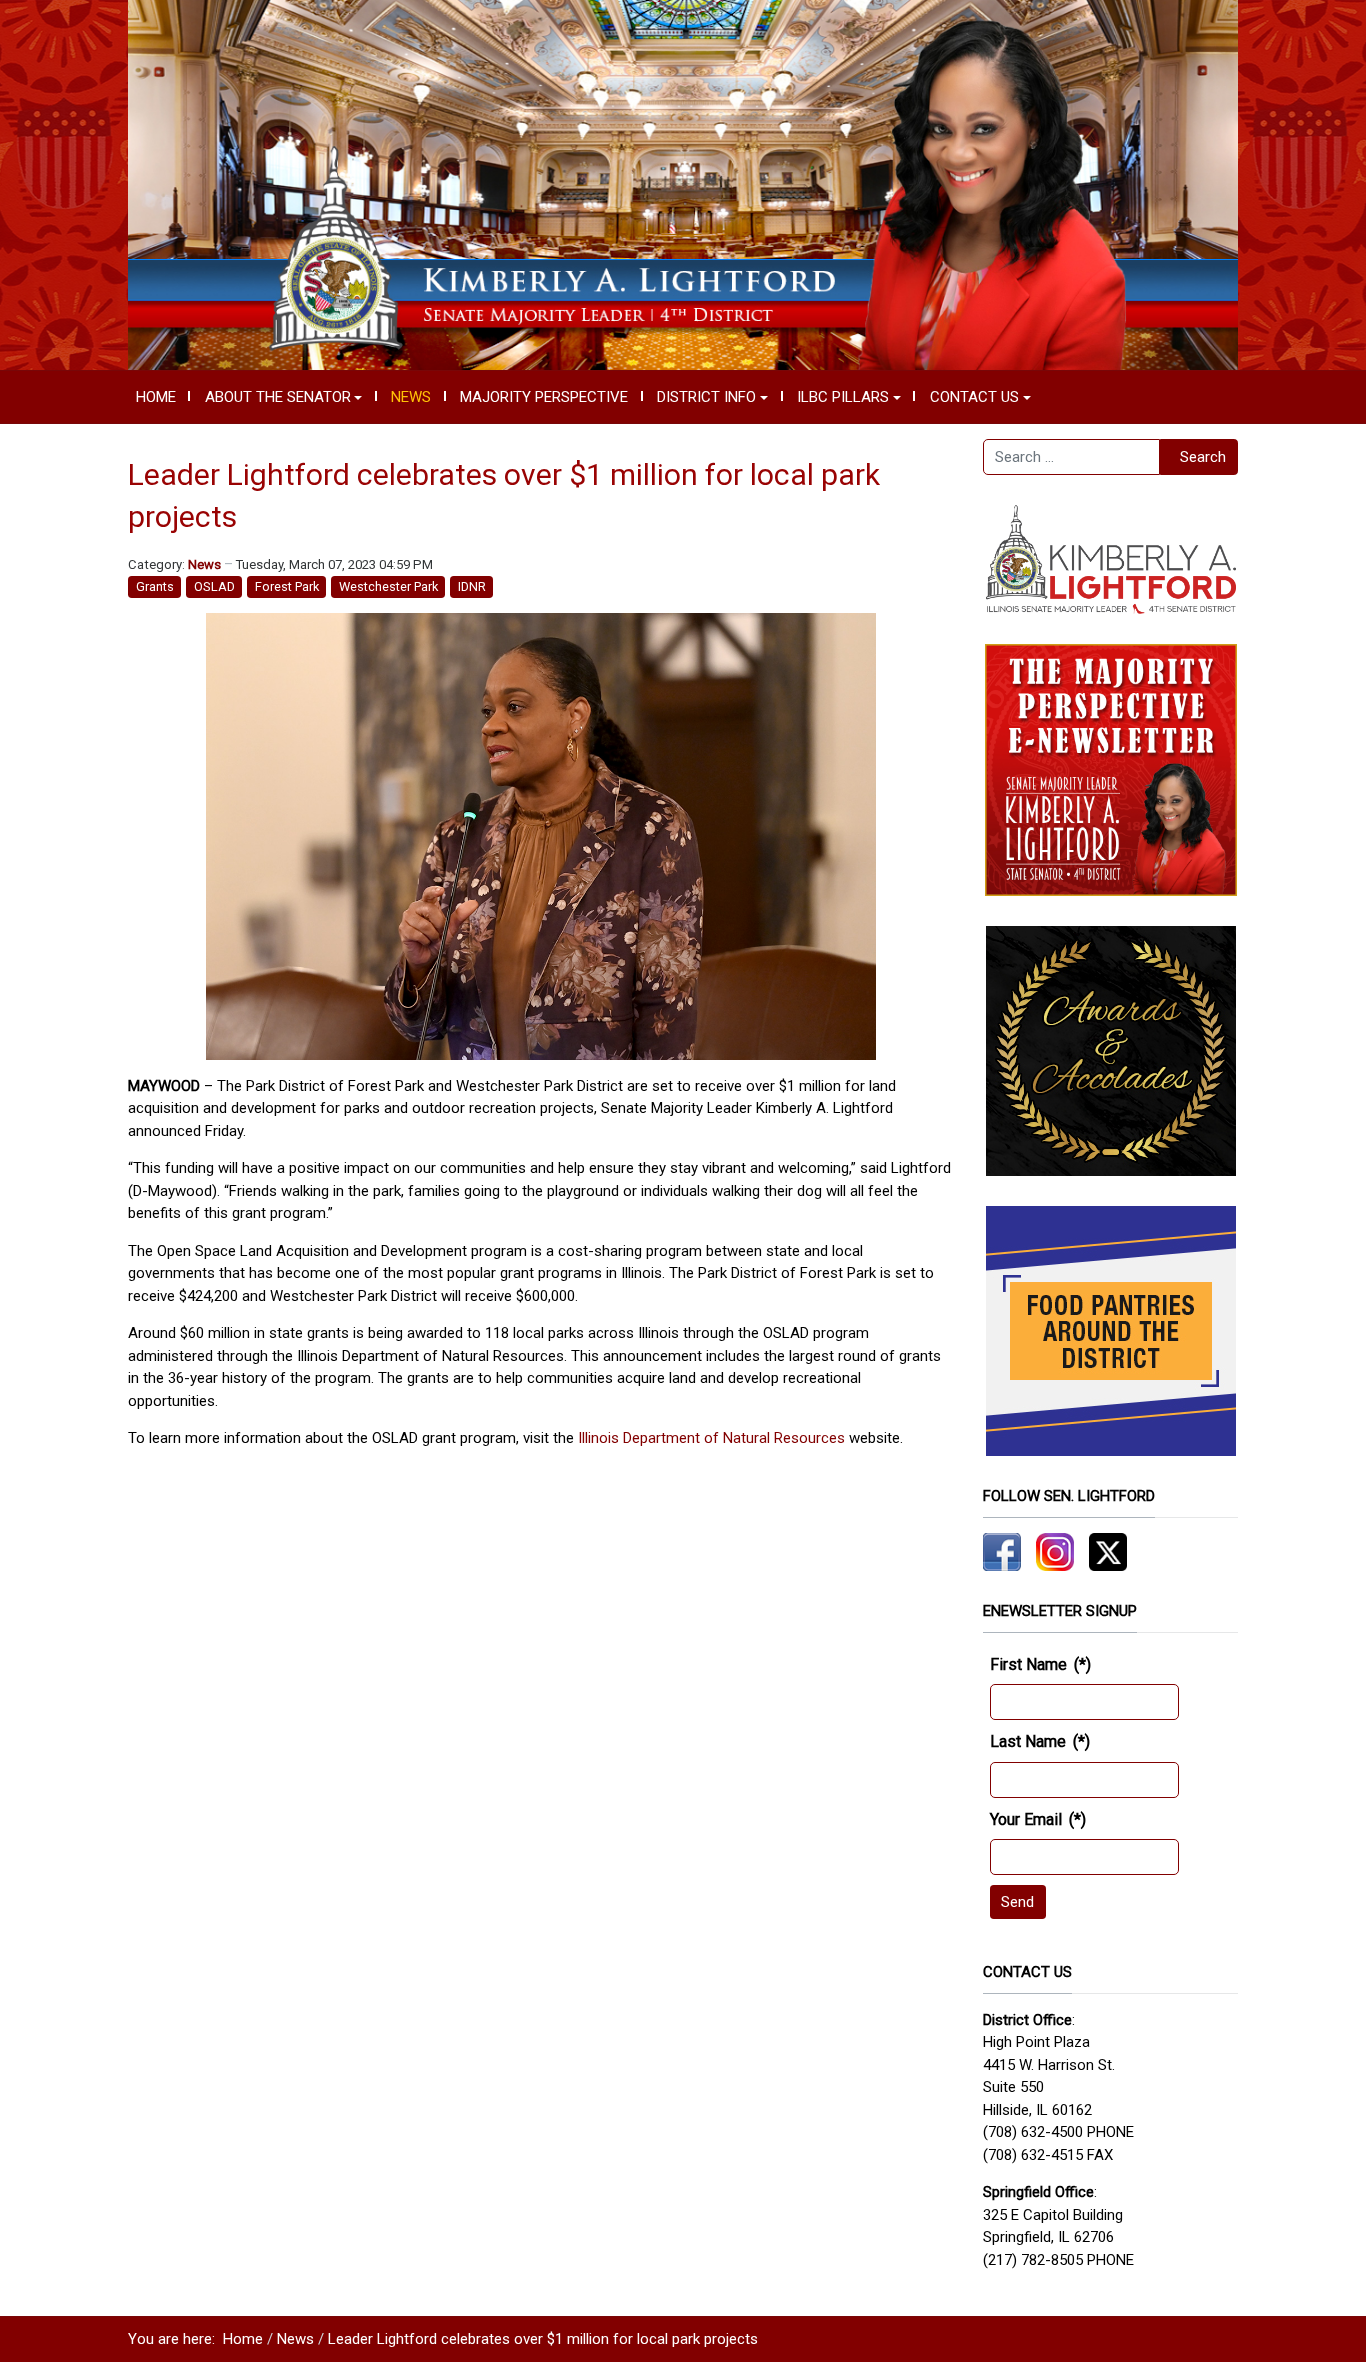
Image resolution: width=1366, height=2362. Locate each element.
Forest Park (287, 586)
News (204, 564)
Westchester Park (388, 586)
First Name (1040, 1664)
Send (1017, 1902)
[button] (283, 397)
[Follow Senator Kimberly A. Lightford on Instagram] (1055, 1551)
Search (1203, 457)
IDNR (472, 586)
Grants (155, 586)
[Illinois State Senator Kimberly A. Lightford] (683, 184)
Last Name (1040, 1741)
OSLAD (214, 586)
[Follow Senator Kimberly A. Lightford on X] (1108, 1551)
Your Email (1038, 1819)
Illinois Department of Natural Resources (711, 1438)
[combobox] (1071, 457)
